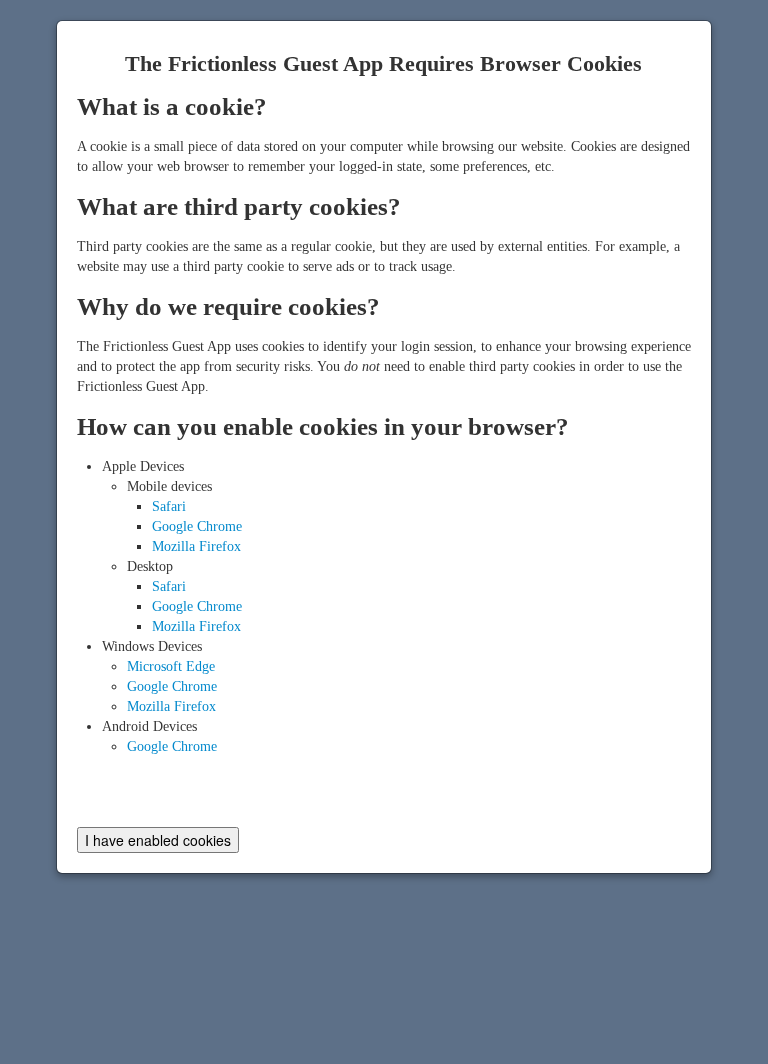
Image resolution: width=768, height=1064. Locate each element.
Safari (169, 506)
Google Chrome (197, 526)
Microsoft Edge (171, 666)
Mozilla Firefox (196, 546)
